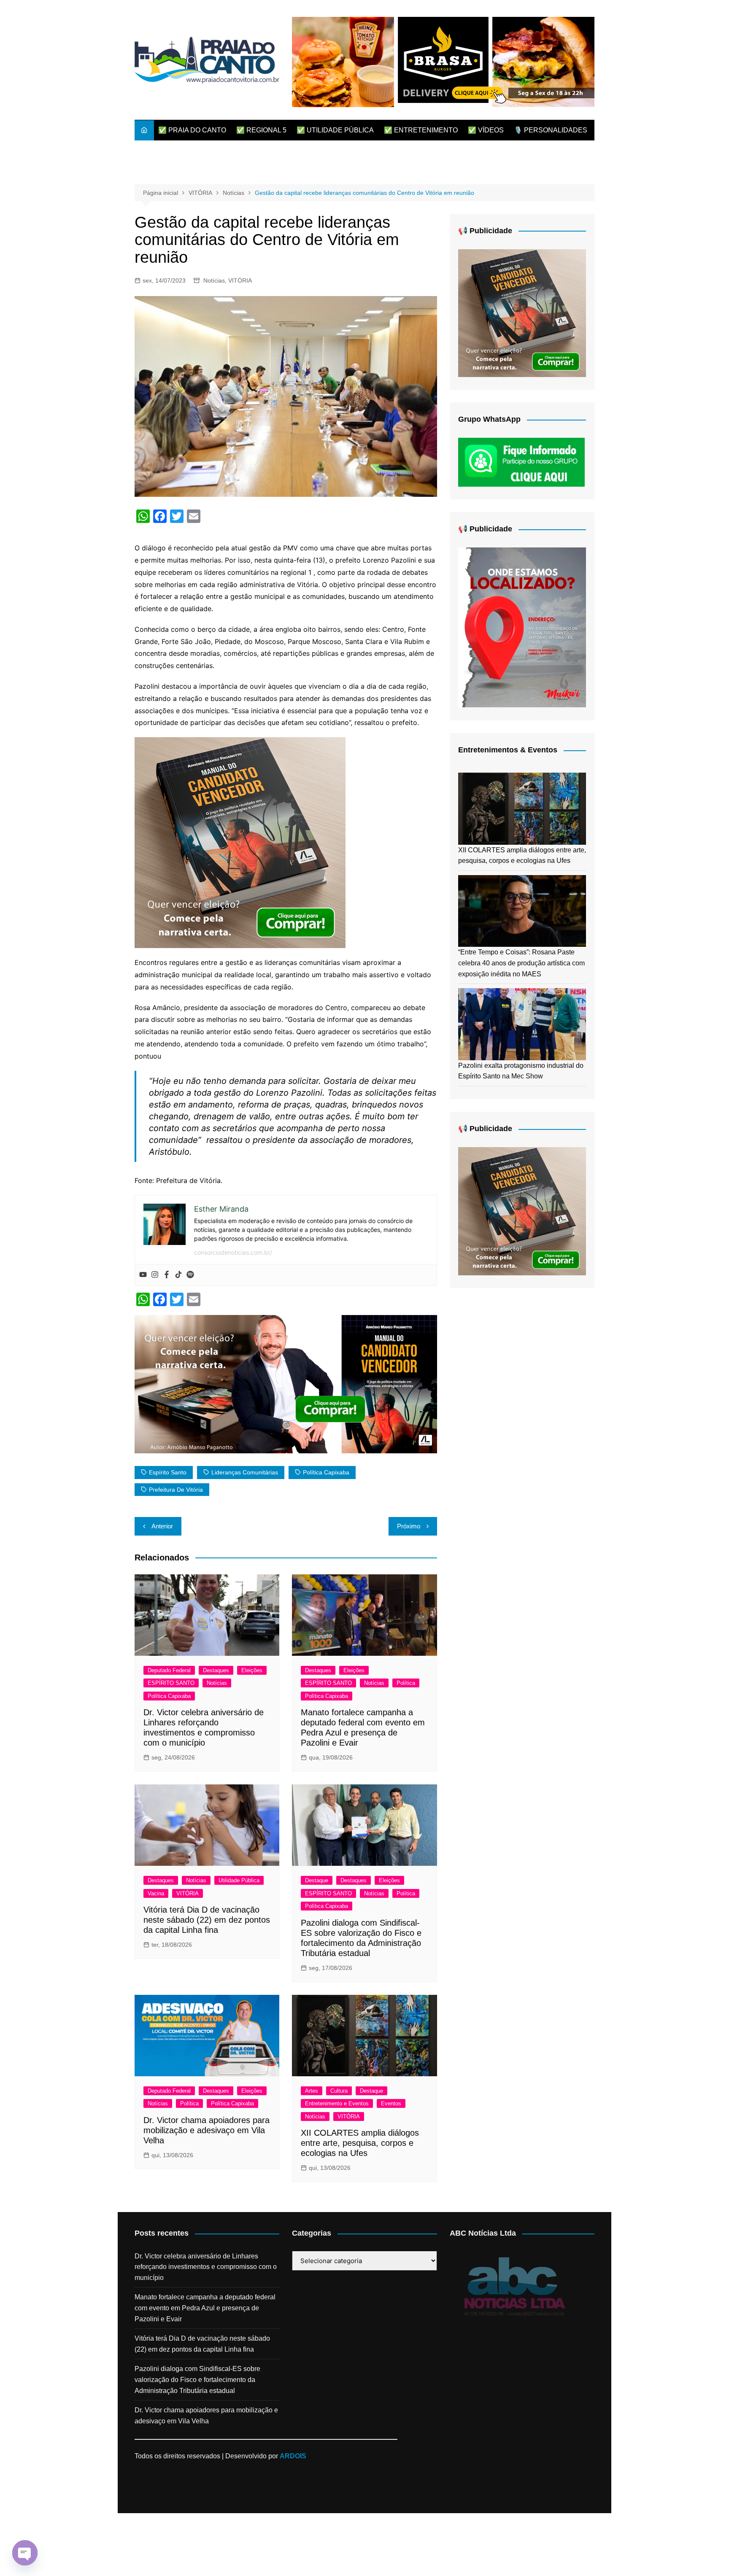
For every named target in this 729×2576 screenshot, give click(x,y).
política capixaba (326, 1472)
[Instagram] (155, 1275)
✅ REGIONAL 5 (261, 130)
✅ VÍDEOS (486, 130)
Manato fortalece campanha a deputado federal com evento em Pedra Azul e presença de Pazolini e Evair (205, 2308)
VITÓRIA (240, 280)
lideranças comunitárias (245, 1472)
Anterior (162, 1526)
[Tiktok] (178, 1275)
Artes (312, 2091)
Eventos (391, 2103)
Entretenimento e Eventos (337, 2103)
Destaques (216, 1670)
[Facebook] (167, 1275)
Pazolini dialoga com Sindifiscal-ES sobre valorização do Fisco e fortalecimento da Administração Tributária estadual (197, 2379)
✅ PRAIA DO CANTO (192, 130)
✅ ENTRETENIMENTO (421, 130)
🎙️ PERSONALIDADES (551, 130)
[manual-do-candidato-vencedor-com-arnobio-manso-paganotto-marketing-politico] (240, 842)
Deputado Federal (169, 1670)
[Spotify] (190, 1275)
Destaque (317, 1880)
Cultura (339, 2091)
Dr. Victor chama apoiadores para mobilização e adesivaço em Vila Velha (207, 2130)
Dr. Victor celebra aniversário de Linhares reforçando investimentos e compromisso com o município (206, 2267)
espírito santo (168, 1472)
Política (406, 1683)
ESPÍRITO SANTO (171, 1683)
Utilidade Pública (239, 1880)
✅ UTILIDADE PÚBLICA (335, 130)
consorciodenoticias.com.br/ (233, 1252)
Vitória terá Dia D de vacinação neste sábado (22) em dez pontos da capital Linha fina (207, 1920)
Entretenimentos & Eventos (508, 750)
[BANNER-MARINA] (522, 627)
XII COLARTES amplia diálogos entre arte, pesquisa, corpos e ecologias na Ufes (360, 2143)
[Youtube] (143, 1275)
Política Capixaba (169, 1696)
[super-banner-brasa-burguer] (443, 61)
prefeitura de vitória (176, 1490)
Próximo (409, 1526)
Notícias (214, 280)
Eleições (252, 1670)
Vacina (156, 1893)
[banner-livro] (286, 1383)
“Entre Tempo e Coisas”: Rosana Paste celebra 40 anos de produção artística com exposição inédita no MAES (521, 963)
